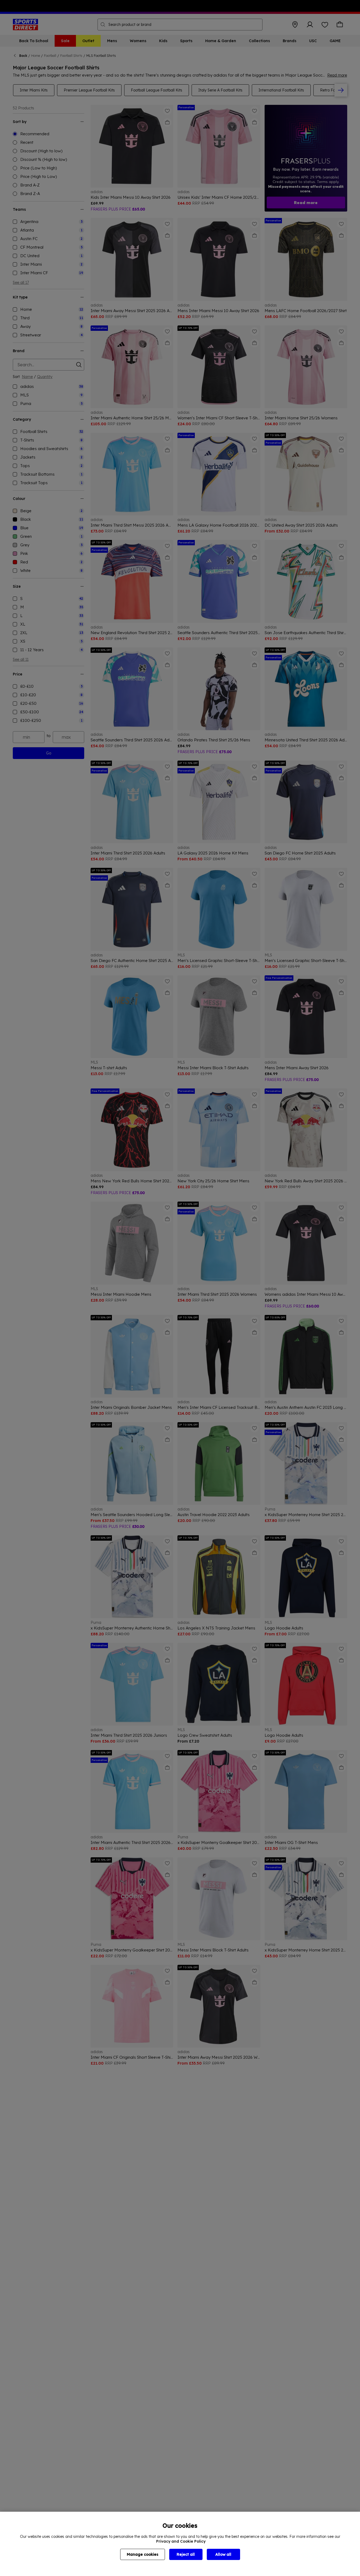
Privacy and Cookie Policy (181, 2541)
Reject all (186, 2554)
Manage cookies (143, 2554)
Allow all (223, 2554)
